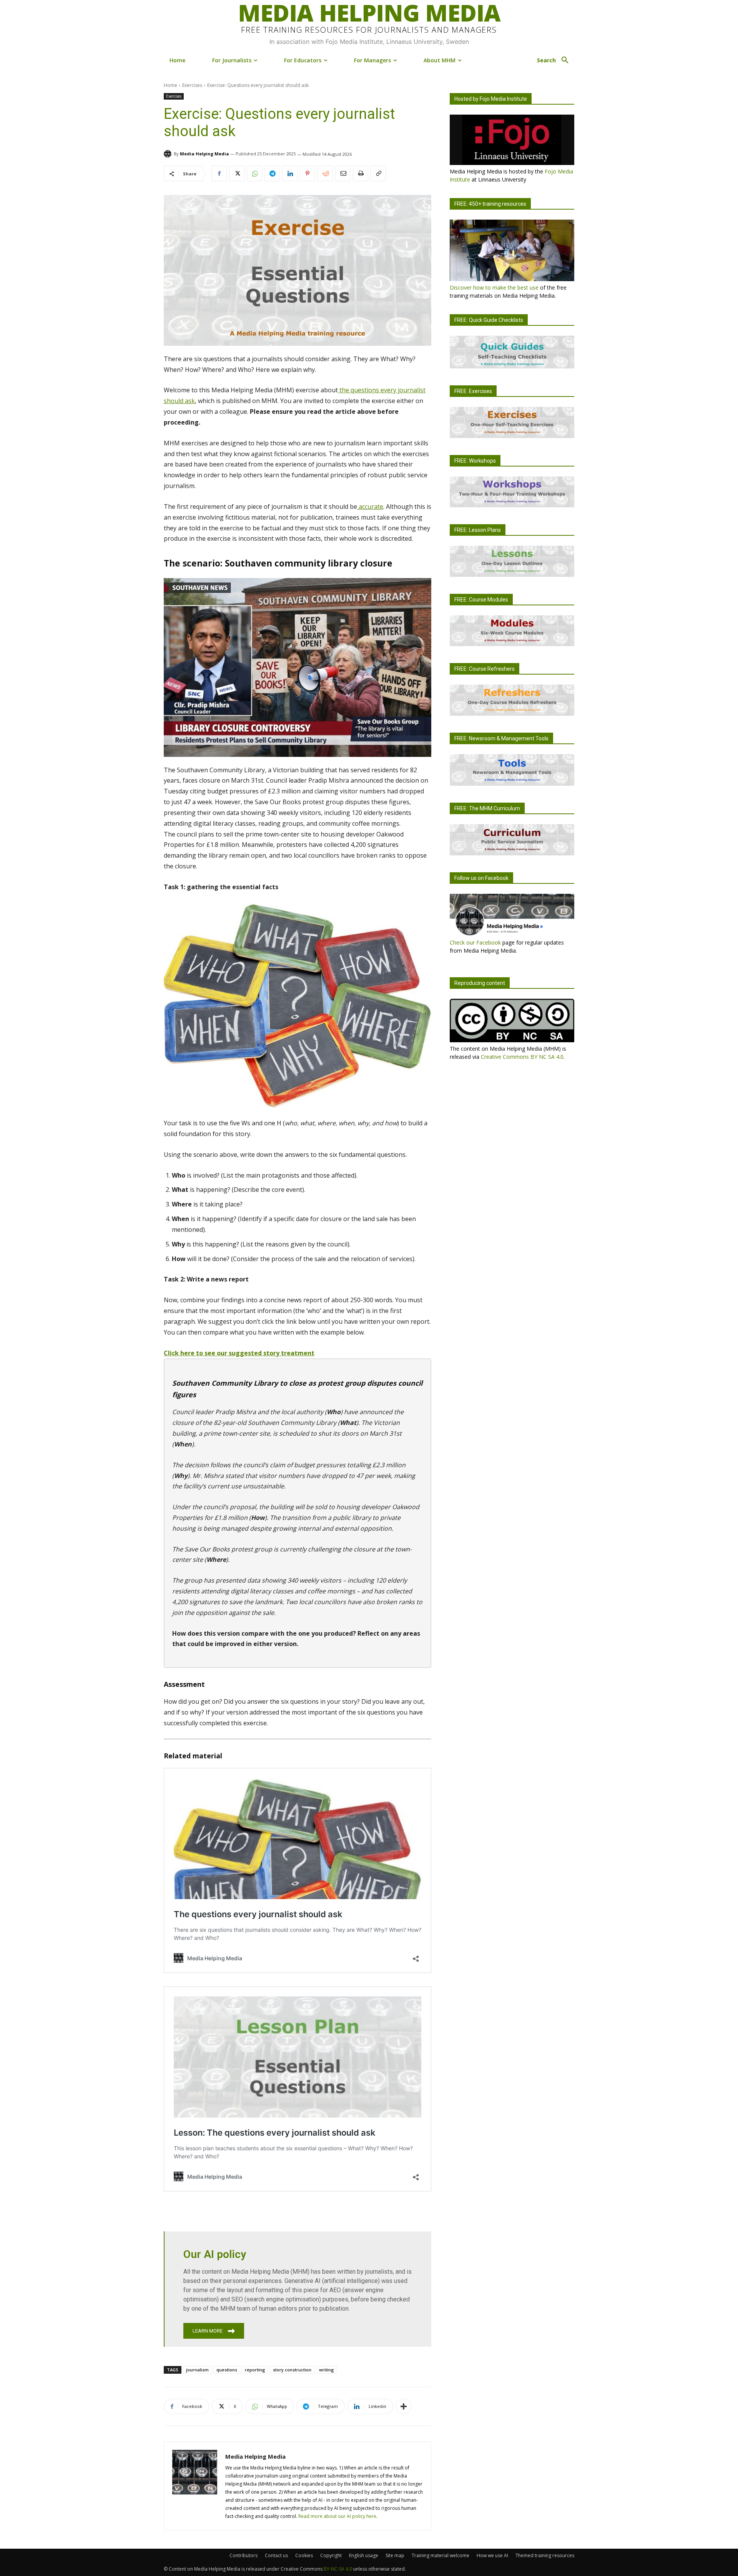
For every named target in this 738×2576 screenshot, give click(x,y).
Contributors (244, 2555)
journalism (197, 2370)
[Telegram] (272, 173)
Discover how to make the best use (494, 287)
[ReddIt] (325, 173)
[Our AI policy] (298, 2289)
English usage (364, 2555)
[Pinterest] (307, 173)
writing (327, 2370)
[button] (556, 60)
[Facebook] (219, 173)
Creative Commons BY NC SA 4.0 (522, 1057)
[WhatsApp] (254, 173)
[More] (404, 2406)
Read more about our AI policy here (337, 2516)
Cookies (304, 2555)
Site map (395, 2555)
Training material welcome (440, 2555)
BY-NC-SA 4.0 (338, 2569)
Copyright (331, 2555)
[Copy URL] (378, 173)
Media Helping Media (204, 154)
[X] (237, 173)
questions (227, 2370)
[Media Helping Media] (169, 154)
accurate (370, 507)
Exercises (192, 85)
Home (170, 85)
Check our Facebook (475, 942)
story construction (292, 2370)
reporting (255, 2370)
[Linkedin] (290, 173)
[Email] (343, 173)
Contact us (276, 2555)
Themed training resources (545, 2555)
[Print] (361, 173)
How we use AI (492, 2555)
